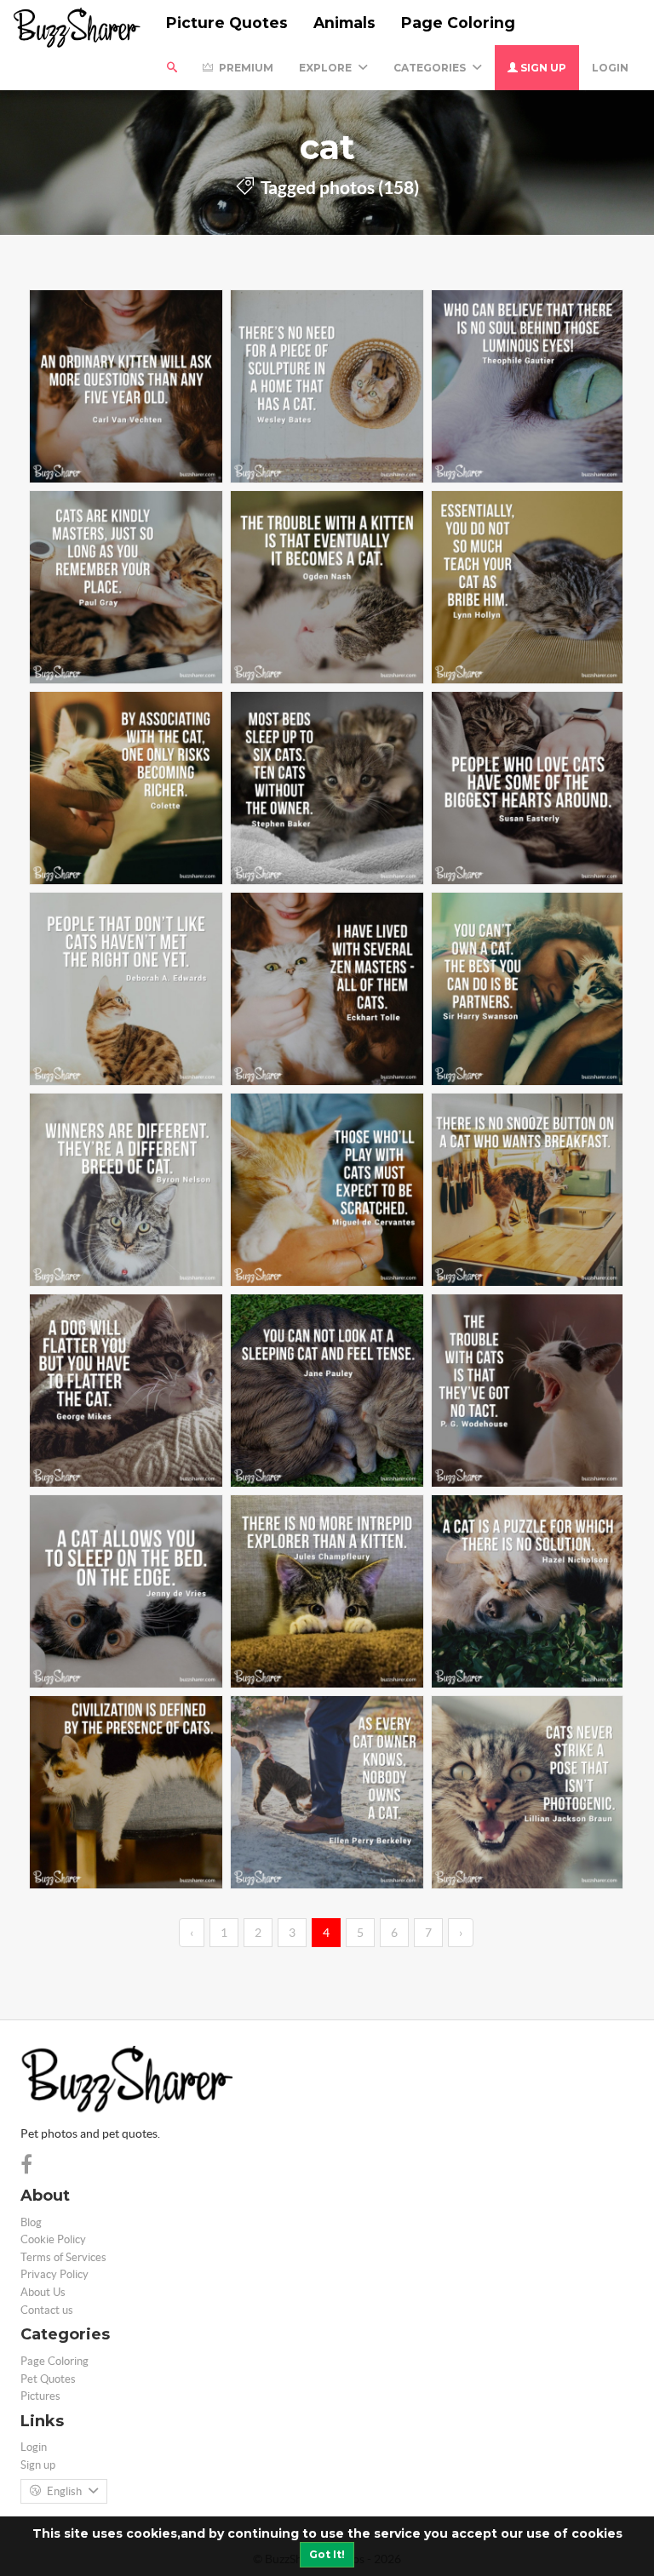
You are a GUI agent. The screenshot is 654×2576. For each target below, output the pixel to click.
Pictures (40, 2396)
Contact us (47, 2310)
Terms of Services (63, 2257)
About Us (43, 2292)
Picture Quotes (227, 23)
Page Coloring (458, 23)
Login (610, 68)
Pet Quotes (48, 2379)
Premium (245, 68)
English (64, 2491)
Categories (431, 68)
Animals (344, 23)
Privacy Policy (54, 2274)
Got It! (327, 2554)
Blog (31, 2222)
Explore (327, 68)
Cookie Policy (53, 2239)
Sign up (542, 68)
